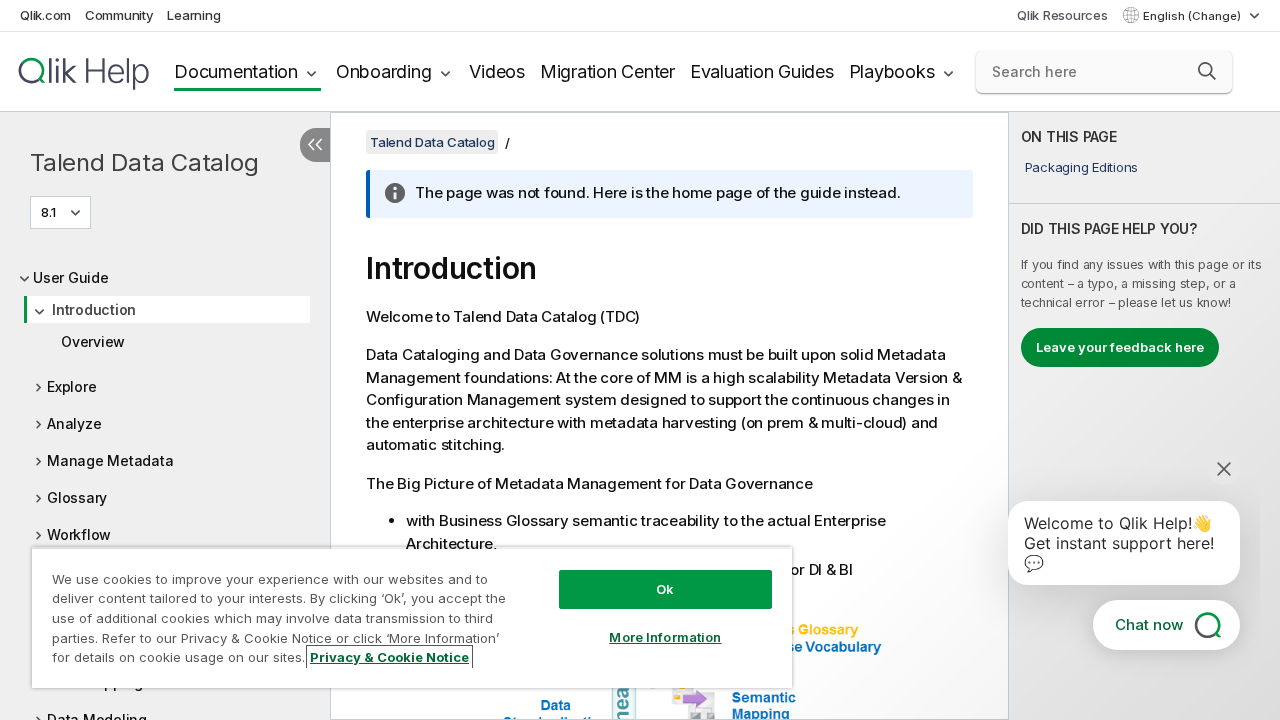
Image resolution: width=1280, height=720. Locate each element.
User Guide (71, 277)
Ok (665, 589)
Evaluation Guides (762, 71)
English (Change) (1193, 16)
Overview (93, 341)
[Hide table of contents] (315, 145)
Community (119, 15)
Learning (193, 15)
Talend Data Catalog (144, 162)
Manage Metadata (110, 460)
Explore (71, 386)
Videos (497, 71)
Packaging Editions (1082, 167)
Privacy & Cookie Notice (389, 657)
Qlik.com (45, 15)
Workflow (79, 534)
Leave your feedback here (1120, 347)
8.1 (48, 212)
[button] (1207, 71)
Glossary (77, 497)
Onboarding (384, 71)
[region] (412, 617)
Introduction (94, 309)
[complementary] (1144, 416)
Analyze (74, 423)
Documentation (236, 71)
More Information (665, 637)
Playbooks (892, 71)
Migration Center (607, 71)
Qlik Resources (1062, 15)
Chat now (1149, 624)
